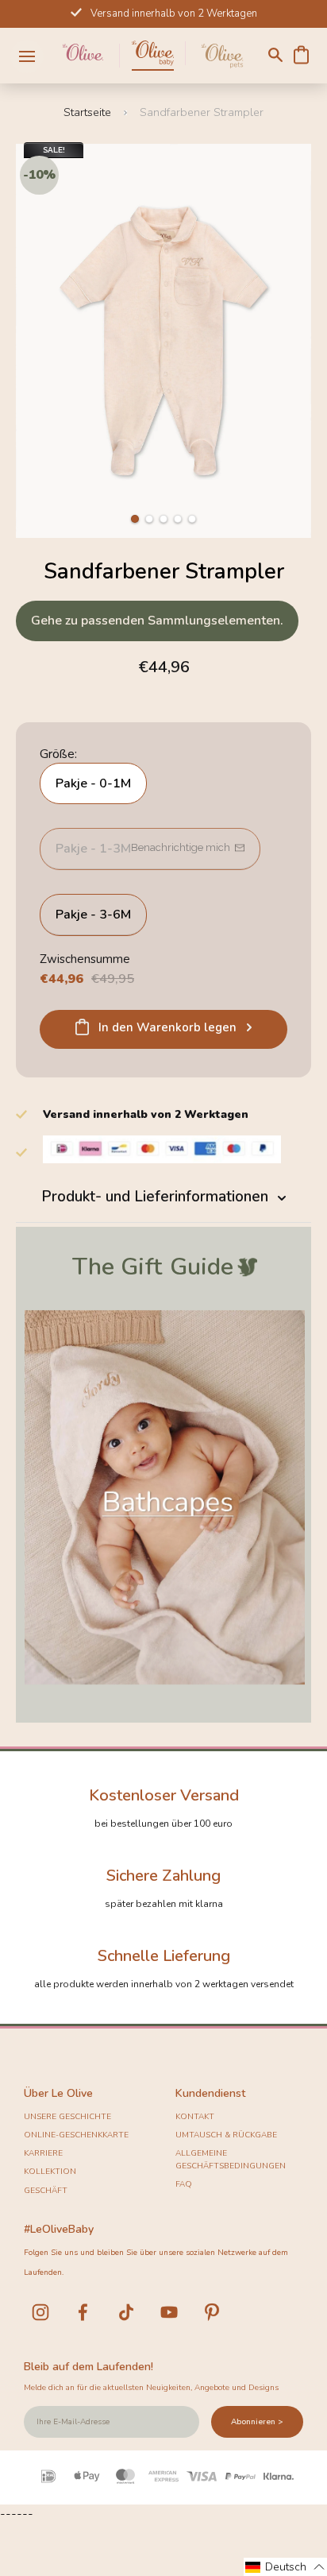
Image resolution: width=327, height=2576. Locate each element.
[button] (135, 519)
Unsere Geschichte (67, 2117)
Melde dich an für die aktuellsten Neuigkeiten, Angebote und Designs (151, 2388)
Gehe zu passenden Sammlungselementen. (157, 621)
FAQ (184, 2184)
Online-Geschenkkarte (76, 2135)
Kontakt (195, 2117)
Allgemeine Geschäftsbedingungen (231, 2160)
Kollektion (50, 2172)
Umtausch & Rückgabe (226, 2135)
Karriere (43, 2153)
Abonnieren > (257, 2422)
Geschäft (46, 2191)
